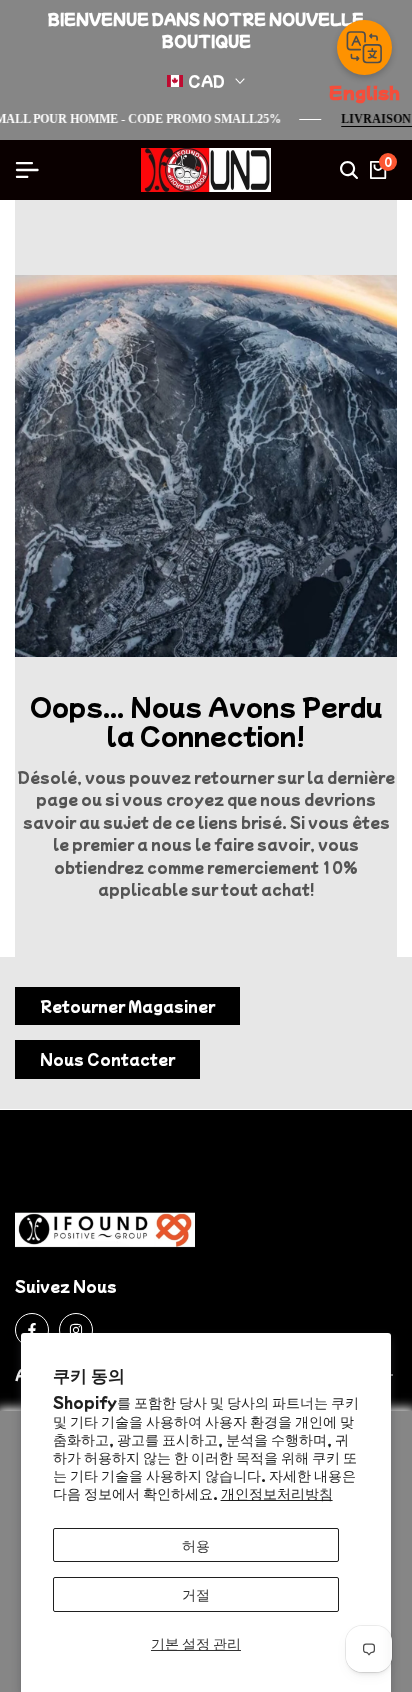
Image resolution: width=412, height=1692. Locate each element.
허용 (196, 1545)
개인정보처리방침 (277, 1493)
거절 (196, 1594)
